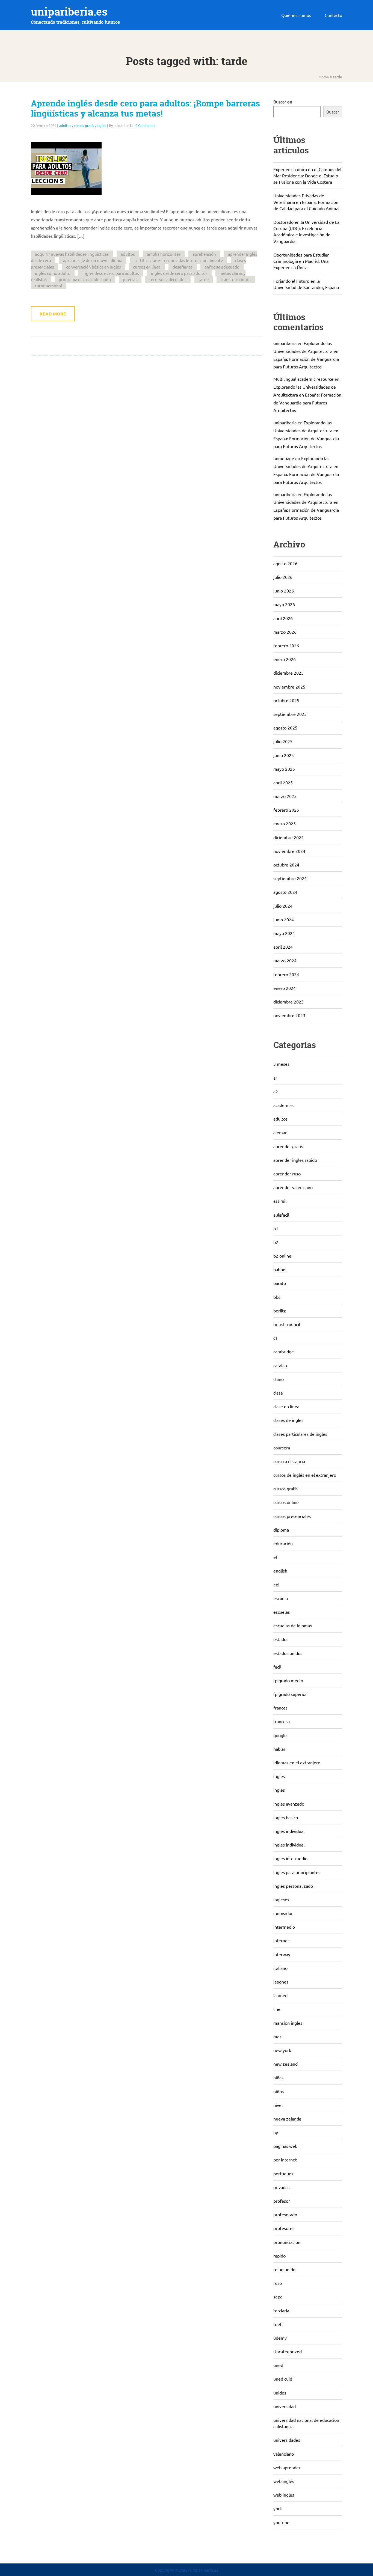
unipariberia (285, 343)
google (280, 1735)
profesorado (285, 2214)
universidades (287, 2440)
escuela (281, 1598)
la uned (280, 1995)
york (278, 2508)
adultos (65, 125)
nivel (278, 2105)
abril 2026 (283, 618)
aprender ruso (287, 1174)
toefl (278, 2324)
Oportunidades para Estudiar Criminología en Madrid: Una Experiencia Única (301, 261)
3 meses (281, 1064)
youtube (281, 2522)
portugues (283, 2173)
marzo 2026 (285, 632)
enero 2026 (285, 659)
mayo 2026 (284, 604)
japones (281, 1982)
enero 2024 (285, 988)
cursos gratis (84, 125)
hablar (279, 1749)
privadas (281, 2187)
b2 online (282, 1256)
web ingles (284, 2495)
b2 (276, 1242)
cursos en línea (147, 267)
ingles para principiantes (297, 1872)
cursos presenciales (292, 1516)
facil (277, 1667)
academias (283, 1105)
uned (278, 2365)
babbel (280, 1269)
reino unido (284, 2269)
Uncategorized (288, 2351)
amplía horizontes (164, 254)
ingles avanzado (289, 1804)
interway (282, 1954)
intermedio (284, 1927)
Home (324, 77)
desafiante (183, 267)
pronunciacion (287, 2242)
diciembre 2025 (288, 673)
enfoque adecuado (222, 267)
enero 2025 (285, 823)
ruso (278, 2283)
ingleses (281, 1899)
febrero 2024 (286, 974)
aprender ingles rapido (295, 1160)
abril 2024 (283, 947)
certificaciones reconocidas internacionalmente (179, 260)
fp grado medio (288, 1680)
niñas (278, 2077)
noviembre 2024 (289, 851)
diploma (281, 1530)
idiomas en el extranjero (297, 1762)
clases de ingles (288, 1420)
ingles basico (286, 1817)
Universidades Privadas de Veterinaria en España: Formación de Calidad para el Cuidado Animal (306, 202)
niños (279, 2091)
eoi (276, 1585)
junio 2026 (284, 591)
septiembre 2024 (290, 878)
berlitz (280, 1311)
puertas (130, 279)
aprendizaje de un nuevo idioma (93, 260)
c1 (276, 1338)
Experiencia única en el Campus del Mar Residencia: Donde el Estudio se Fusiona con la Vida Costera (307, 175)
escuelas (282, 1612)
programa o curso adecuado (85, 279)
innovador (283, 1913)
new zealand (285, 2064)
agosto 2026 (285, 563)
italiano (280, 1968)
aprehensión (204, 254)
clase (278, 1393)
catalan (280, 1365)
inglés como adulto (53, 273)
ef (275, 1557)
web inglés (284, 2481)
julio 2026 (283, 577)
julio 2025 (283, 741)
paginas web (285, 2146)
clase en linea (286, 1406)
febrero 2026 (286, 645)
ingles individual (289, 1845)
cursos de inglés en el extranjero (305, 1475)
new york (282, 2050)
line (277, 2009)
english (280, 1571)
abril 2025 (283, 782)
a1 (276, 1078)
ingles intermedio (290, 1858)
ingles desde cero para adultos (111, 273)
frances (280, 1708)
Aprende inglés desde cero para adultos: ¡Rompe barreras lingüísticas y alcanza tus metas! (145, 108)
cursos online (286, 1502)
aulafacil (281, 1215)
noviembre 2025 (289, 687)
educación (283, 1543)
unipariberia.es (69, 12)
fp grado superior (290, 1694)
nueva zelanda (287, 2119)
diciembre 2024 (288, 837)
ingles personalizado (293, 1886)
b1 (276, 1228)
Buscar (333, 112)
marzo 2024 (285, 960)
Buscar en (283, 102)
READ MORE (53, 314)
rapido (279, 2256)
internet (281, 1940)
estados (281, 1639)
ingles (101, 125)
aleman (280, 1132)
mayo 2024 (284, 933)
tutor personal (48, 286)
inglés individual (289, 1831)
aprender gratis (288, 1146)
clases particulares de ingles (300, 1434)
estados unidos (288, 1653)
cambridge (284, 1351)
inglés (279, 1790)
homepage (284, 458)
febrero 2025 (286, 810)
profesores (284, 2228)
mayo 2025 (284, 769)
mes (277, 2036)
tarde (204, 279)
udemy (280, 2338)
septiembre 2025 (290, 714)
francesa (282, 1721)
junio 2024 (284, 919)
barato (280, 1283)
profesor (282, 2201)
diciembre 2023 (288, 1002)
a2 (276, 1091)
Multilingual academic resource (303, 379)
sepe (278, 2297)
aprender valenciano (293, 1187)
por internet (285, 2160)
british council (287, 1324)
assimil (280, 1201)
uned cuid (283, 2379)
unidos (280, 2393)
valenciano (284, 2454)
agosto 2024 (285, 892)
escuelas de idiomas (293, 1625)
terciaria (281, 2310)
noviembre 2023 (289, 1015)
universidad (285, 2406)
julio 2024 (283, 906)
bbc (277, 1297)
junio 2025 (284, 755)
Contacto (333, 15)
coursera (282, 1448)
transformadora (236, 279)
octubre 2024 (286, 865)
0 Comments (145, 125)
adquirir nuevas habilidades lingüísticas (72, 254)
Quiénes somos (296, 15)
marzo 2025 (285, 796)
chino (279, 1379)
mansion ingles (288, 2023)
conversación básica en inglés (94, 267)
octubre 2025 (286, 700)
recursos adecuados (168, 279)
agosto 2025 (285, 728)
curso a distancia (289, 1461)
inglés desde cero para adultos (179, 273)
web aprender (287, 2467)
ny (276, 2132)
